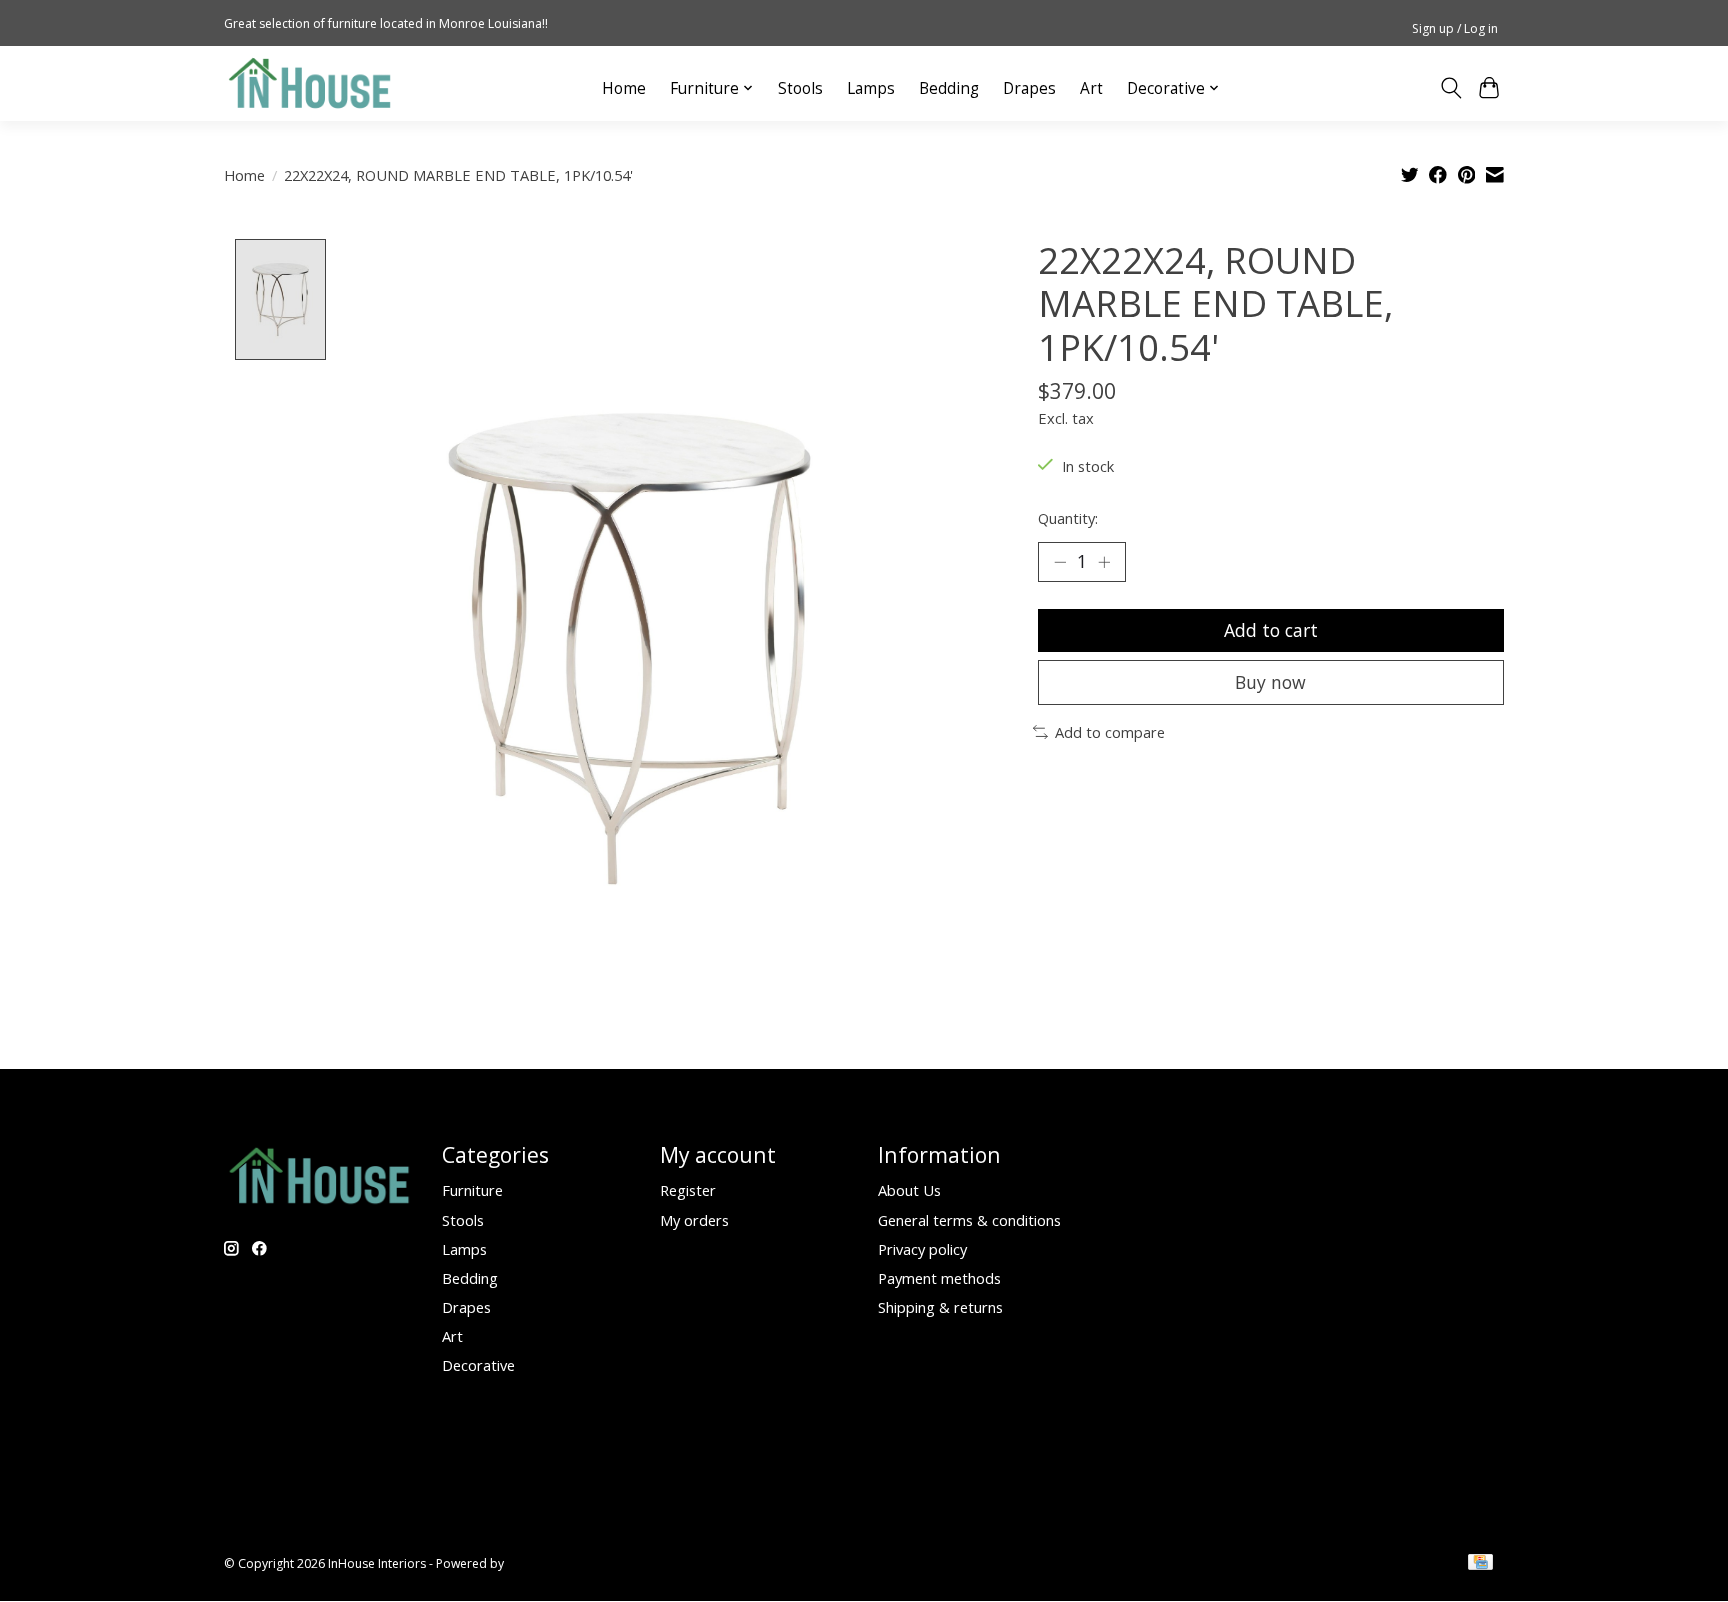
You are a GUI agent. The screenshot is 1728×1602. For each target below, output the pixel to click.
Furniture (472, 1190)
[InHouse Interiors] (309, 83)
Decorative (478, 1365)
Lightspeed (538, 1563)
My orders (694, 1220)
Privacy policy (922, 1249)
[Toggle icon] (1450, 88)
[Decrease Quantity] (1060, 562)
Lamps (871, 88)
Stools (800, 88)
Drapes (1029, 88)
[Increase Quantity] (1104, 562)
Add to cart (1271, 630)
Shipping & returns (940, 1307)
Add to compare (1110, 732)
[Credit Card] (1480, 1564)
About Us (909, 1190)
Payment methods (939, 1278)
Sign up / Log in (1455, 28)
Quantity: (1068, 518)
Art (1091, 88)
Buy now (1270, 682)
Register (688, 1190)
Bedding (949, 88)
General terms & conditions (969, 1220)
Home (624, 88)
